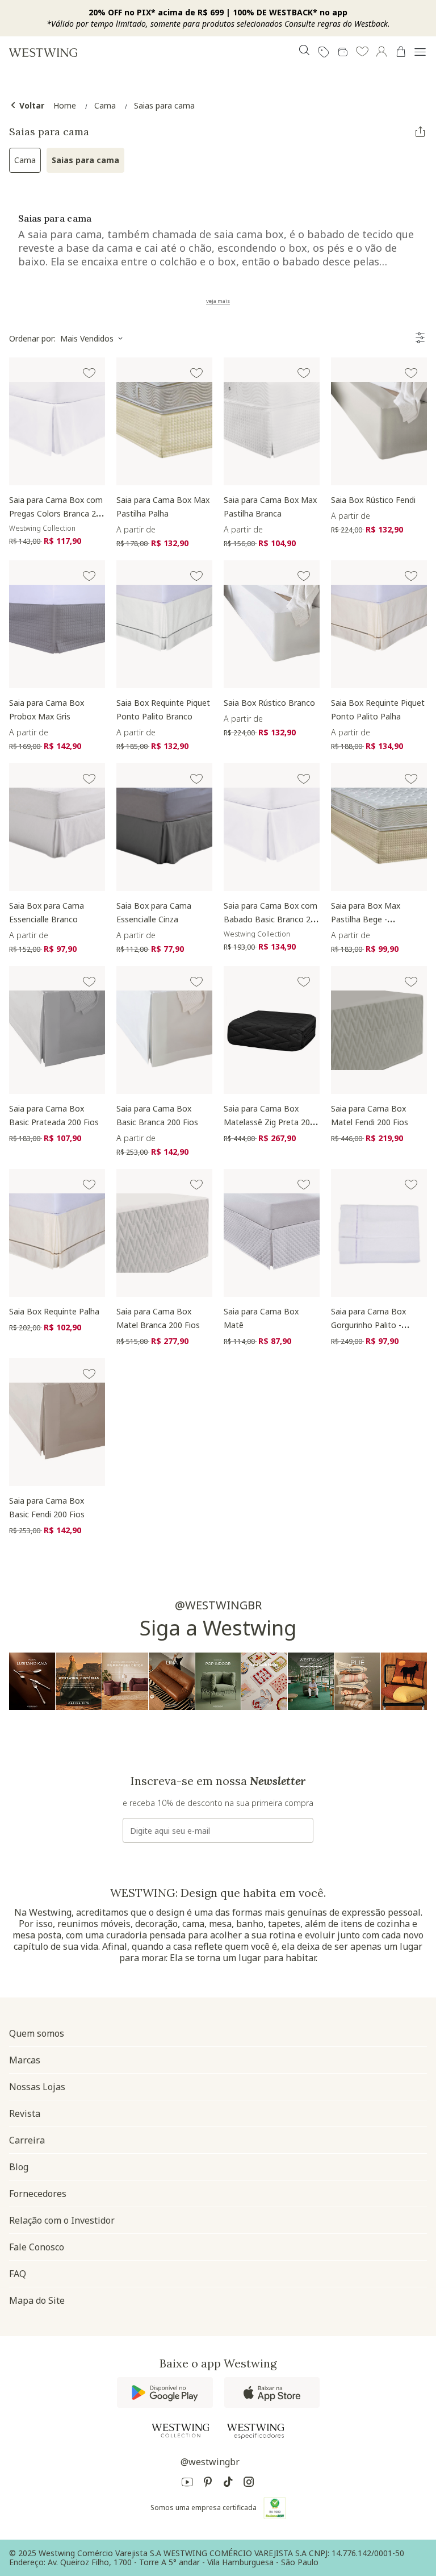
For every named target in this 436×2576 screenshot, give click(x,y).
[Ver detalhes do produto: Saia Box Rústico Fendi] (379, 421)
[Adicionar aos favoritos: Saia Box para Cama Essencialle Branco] (89, 779)
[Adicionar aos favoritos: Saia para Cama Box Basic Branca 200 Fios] (196, 982)
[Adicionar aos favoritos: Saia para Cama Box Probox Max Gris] (89, 576)
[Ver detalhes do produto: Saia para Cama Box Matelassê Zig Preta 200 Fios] (272, 1030)
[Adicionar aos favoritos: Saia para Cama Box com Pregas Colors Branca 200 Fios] (89, 373)
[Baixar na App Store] (272, 2392)
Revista (25, 2113)
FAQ (18, 2274)
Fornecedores (38, 2194)
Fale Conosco (37, 2247)
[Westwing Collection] (181, 2431)
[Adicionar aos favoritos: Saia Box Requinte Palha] (89, 1185)
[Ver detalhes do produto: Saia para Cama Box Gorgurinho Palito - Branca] (379, 1233)
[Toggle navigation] (420, 52)
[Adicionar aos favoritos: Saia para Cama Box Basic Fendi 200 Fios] (89, 1374)
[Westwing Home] (43, 52)
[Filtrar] (420, 338)
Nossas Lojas (37, 2087)
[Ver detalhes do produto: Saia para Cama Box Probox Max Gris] (57, 624)
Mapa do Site (37, 2300)
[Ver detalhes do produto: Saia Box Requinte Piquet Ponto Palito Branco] (164, 624)
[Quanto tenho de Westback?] (343, 52)
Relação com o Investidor (62, 2220)
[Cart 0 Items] (401, 52)
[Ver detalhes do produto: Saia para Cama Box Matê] (272, 1233)
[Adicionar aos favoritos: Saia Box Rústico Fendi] (411, 373)
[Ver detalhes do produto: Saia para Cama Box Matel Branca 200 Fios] (164, 1233)
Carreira (27, 2140)
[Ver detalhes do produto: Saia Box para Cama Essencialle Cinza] (164, 827)
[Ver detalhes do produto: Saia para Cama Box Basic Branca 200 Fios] (164, 1030)
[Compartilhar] (420, 132)
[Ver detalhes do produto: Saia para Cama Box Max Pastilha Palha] (164, 421)
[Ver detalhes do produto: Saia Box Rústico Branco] (272, 624)
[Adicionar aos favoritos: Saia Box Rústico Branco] (304, 576)
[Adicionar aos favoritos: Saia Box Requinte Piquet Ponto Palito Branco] (196, 576)
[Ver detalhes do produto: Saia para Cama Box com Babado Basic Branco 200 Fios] (272, 827)
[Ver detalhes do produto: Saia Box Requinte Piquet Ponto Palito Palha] (379, 624)
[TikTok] (228, 2484)
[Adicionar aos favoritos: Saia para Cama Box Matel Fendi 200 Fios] (411, 982)
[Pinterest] (208, 2484)
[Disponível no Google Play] (165, 2392)
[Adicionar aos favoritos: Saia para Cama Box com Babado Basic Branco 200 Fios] (304, 779)
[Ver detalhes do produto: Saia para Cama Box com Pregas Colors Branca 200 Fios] (57, 421)
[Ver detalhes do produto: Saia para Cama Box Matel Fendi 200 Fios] (379, 1030)
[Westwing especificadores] (255, 2431)
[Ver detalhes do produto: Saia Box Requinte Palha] (57, 1233)
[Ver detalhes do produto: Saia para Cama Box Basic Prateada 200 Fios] (57, 1030)
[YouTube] (187, 2484)
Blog (19, 2167)
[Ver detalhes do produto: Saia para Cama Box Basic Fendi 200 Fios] (57, 1422)
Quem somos (37, 2033)
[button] (362, 52)
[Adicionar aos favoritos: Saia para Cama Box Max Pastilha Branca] (304, 373)
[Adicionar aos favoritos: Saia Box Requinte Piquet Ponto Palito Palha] (411, 576)
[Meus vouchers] (324, 52)
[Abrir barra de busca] (304, 52)
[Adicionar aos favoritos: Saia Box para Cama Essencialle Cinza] (196, 779)
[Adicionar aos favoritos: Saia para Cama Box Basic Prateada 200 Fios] (89, 982)
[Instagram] (249, 2484)
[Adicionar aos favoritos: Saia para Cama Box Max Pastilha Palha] (196, 373)
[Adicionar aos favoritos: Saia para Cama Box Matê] (304, 1185)
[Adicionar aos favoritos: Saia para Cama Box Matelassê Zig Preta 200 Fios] (304, 982)
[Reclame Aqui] (275, 2508)
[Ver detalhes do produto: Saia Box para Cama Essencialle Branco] (57, 827)
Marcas (25, 2060)
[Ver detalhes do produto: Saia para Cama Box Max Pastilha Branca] (272, 421)
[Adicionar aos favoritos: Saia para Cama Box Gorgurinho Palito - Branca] (411, 1185)
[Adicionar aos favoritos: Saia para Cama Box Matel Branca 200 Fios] (196, 1185)
